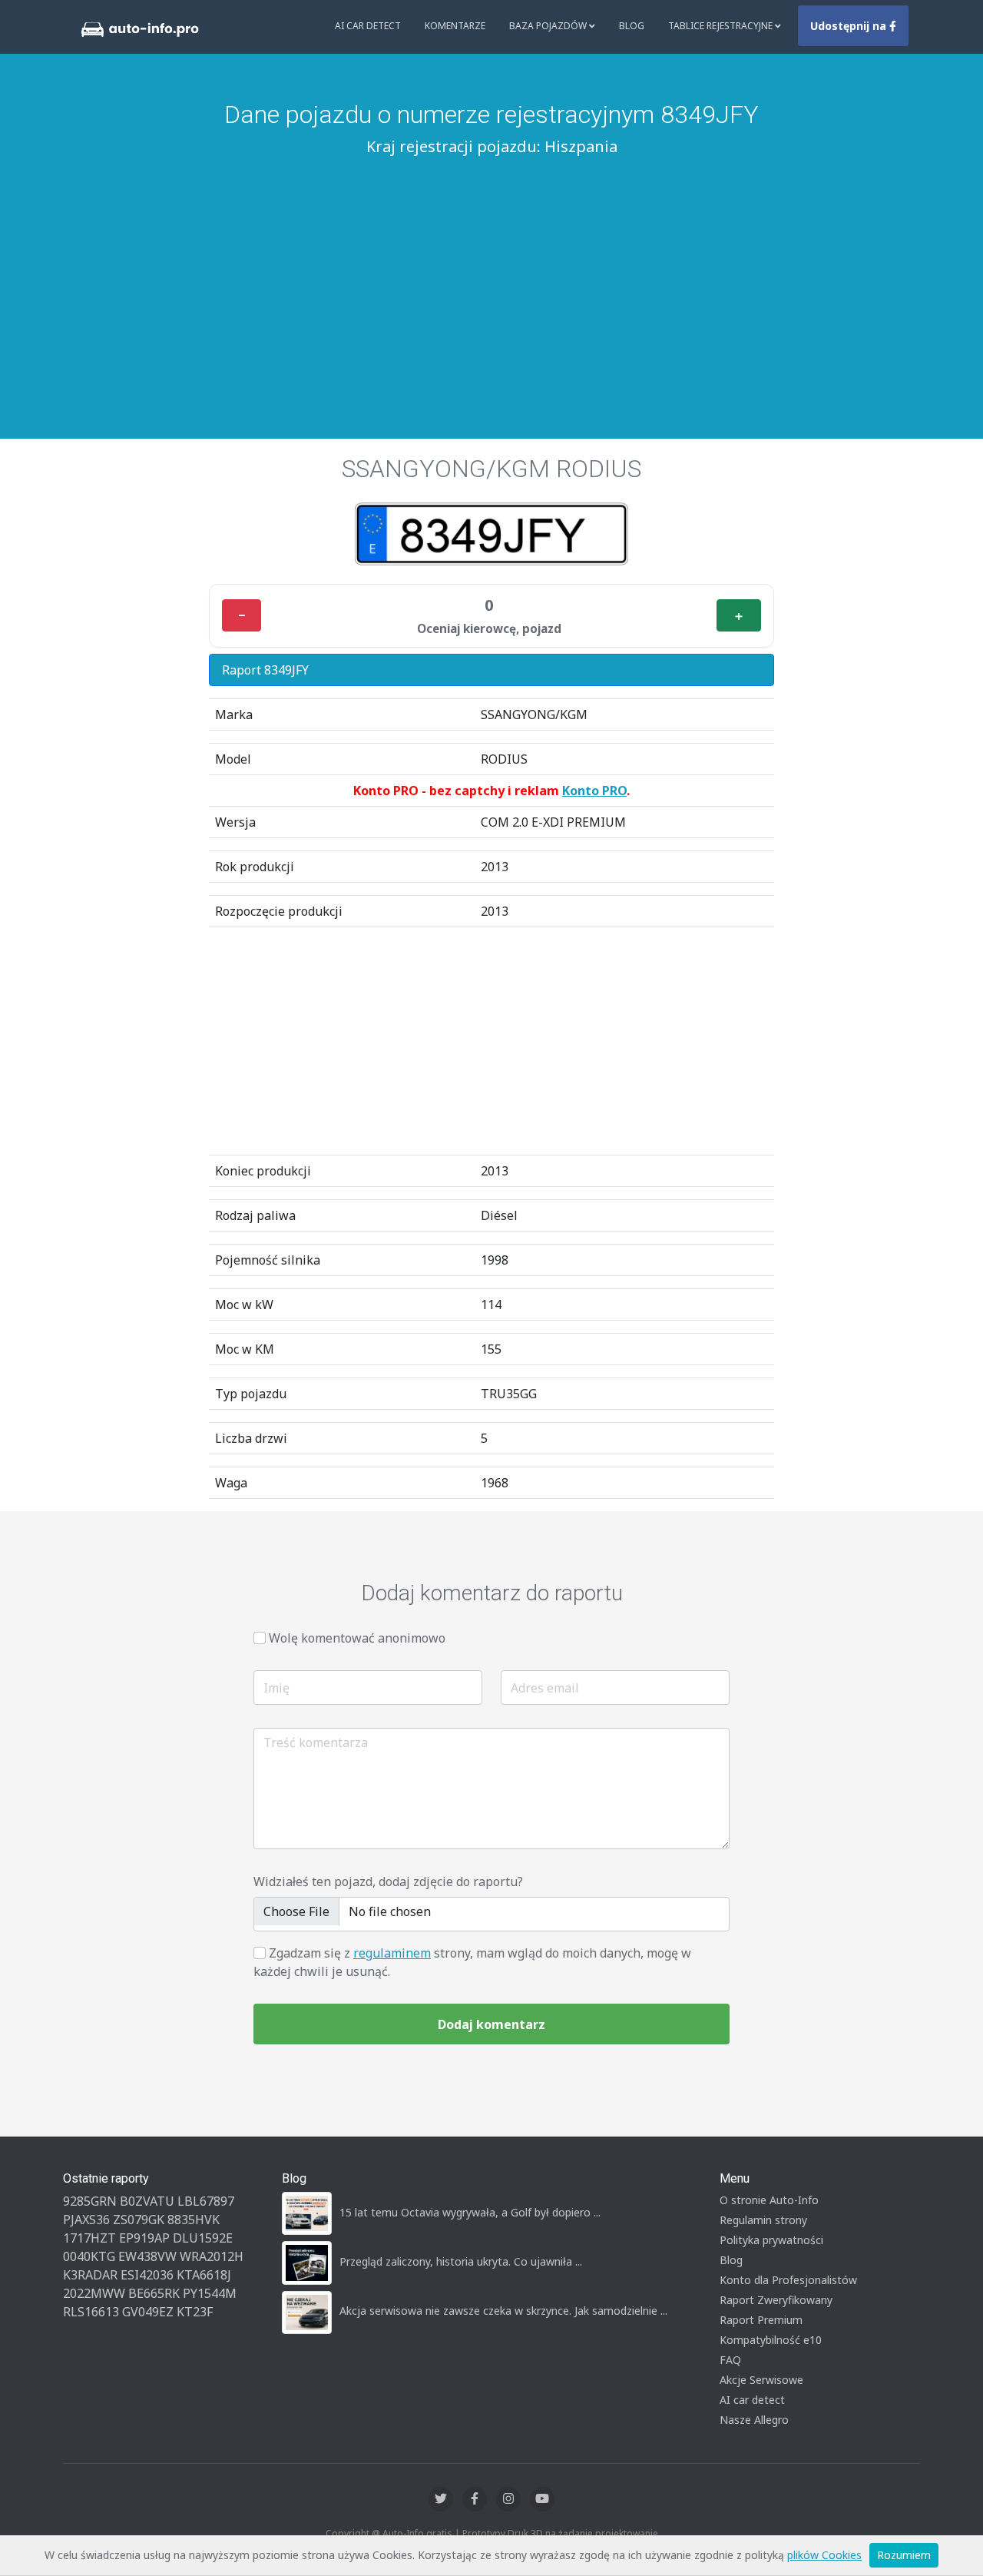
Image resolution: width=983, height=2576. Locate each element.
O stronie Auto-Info (769, 2200)
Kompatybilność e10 (771, 2340)
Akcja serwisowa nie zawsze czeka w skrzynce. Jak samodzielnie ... (503, 2311)
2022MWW (94, 2293)
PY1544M (210, 2293)
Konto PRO (594, 791)
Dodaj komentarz (491, 2024)
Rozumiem (904, 2555)
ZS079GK (139, 2220)
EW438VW (147, 2256)
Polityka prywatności (771, 2240)
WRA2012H (212, 2256)
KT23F (195, 2312)
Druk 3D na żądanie (550, 2533)
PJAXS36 (86, 2220)
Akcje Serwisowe (761, 2380)
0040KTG (89, 2256)
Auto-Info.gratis (417, 2533)
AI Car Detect (368, 26)
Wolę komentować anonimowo (357, 1638)
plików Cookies (824, 2555)
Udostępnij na (850, 26)
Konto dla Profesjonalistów (788, 2280)
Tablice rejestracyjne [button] (722, 26)
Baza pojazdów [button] (549, 26)
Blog (632, 26)
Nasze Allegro (754, 2420)
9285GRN (90, 2201)
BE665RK (154, 2293)
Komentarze (455, 26)
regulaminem (392, 1953)
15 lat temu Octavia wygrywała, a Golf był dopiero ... (470, 2212)
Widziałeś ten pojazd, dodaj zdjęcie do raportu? (388, 1881)
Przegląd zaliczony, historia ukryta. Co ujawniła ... (461, 2261)
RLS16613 (91, 2312)
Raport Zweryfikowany (776, 2300)
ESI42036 (147, 2275)
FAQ (730, 2360)
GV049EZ (148, 2312)
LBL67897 (206, 2201)
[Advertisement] (491, 277)
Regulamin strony (763, 2220)
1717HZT (89, 2238)
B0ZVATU (147, 2201)
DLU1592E (203, 2238)
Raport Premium (761, 2320)
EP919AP (144, 2238)
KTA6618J (204, 2275)
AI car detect (752, 2400)
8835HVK (194, 2220)
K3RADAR (90, 2275)
